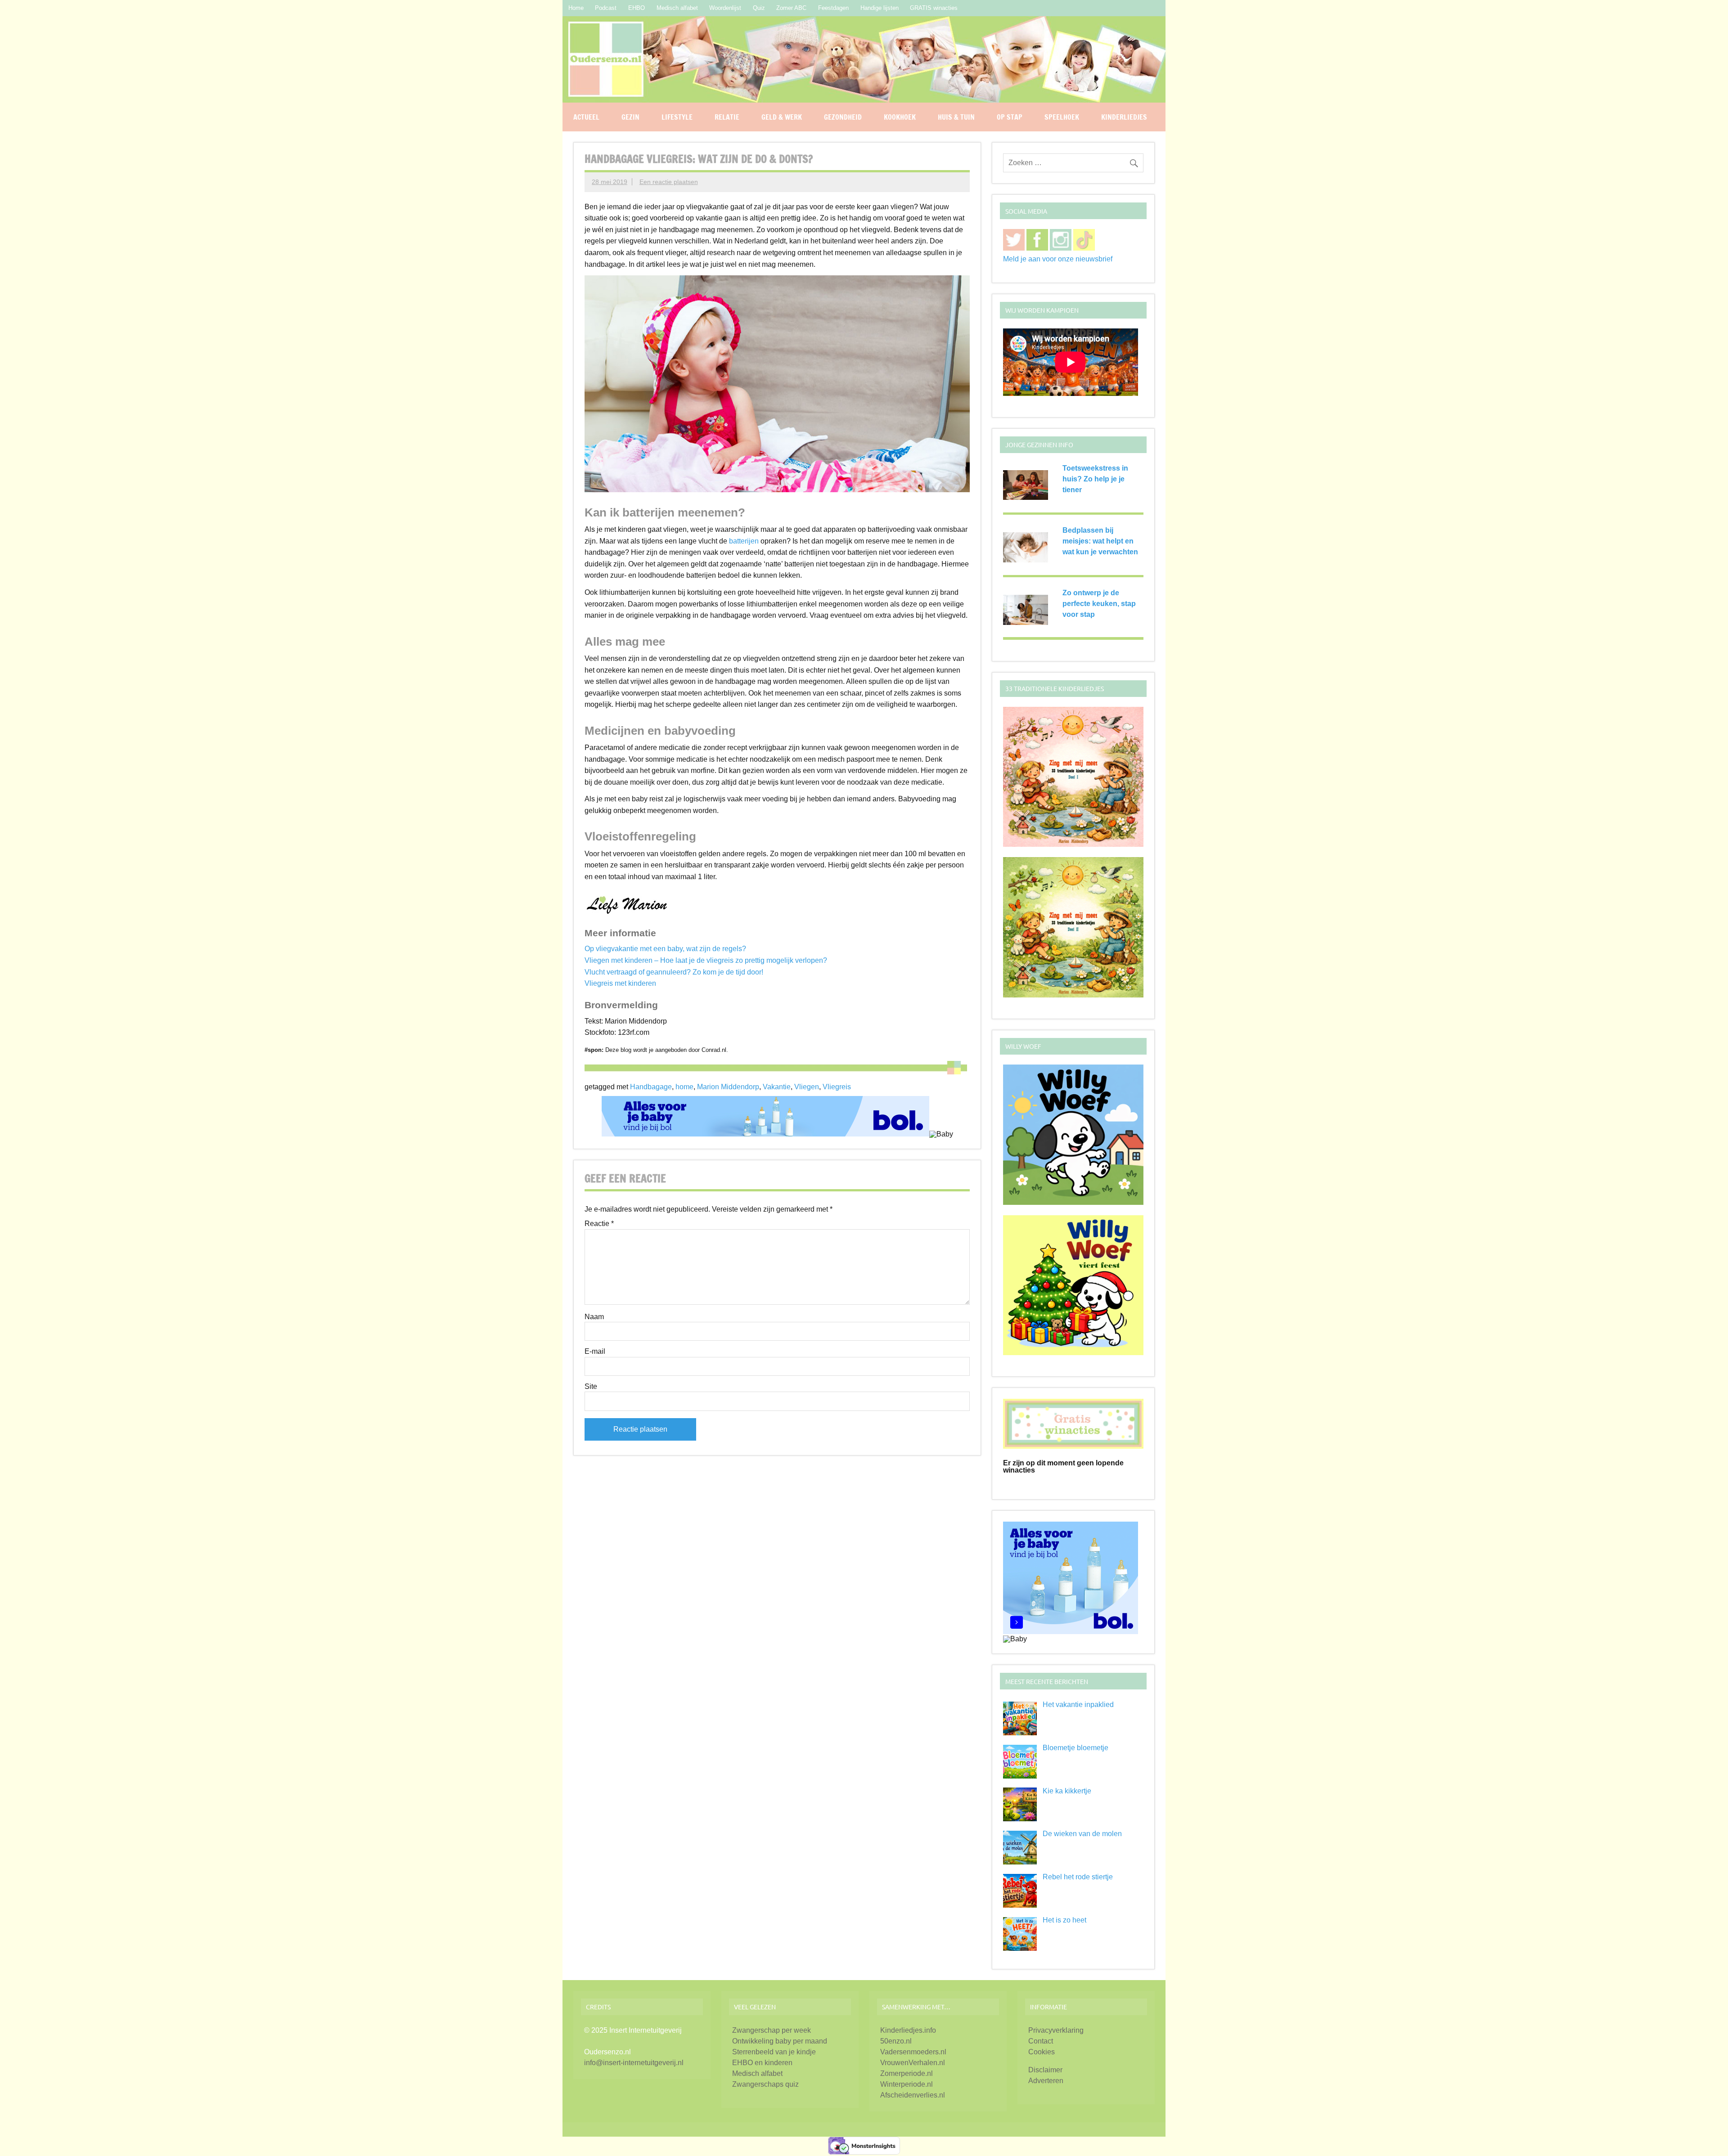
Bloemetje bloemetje (1075, 1748)
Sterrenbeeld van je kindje (774, 2052)
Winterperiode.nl (907, 2084)
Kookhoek (900, 117)
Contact (1041, 2041)
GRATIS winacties (934, 8)
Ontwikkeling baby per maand (780, 2041)
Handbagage (651, 1087)
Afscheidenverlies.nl (913, 2095)
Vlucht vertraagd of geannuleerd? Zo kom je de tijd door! (674, 972)
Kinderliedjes (1124, 117)
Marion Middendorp (728, 1087)
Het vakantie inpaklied (1078, 1705)
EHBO (637, 8)
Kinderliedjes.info (908, 2030)
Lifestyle (677, 117)
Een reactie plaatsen (669, 182)
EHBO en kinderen (762, 2063)
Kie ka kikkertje (1067, 1791)
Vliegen (807, 1087)
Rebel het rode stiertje (1078, 1877)
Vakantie (777, 1087)
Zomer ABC (791, 8)
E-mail (595, 1352)
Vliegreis (837, 1087)
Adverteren (1046, 2081)
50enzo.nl (896, 2041)
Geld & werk (782, 117)
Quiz (759, 8)
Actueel (586, 117)
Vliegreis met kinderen (620, 983)
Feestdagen (833, 8)
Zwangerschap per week (772, 2030)
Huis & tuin (956, 117)
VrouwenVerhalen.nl (913, 2063)
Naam (594, 1317)
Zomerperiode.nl (907, 2073)
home (684, 1087)
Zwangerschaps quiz (765, 2084)
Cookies (1042, 2052)
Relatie (727, 117)
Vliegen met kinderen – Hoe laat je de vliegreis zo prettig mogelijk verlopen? (706, 960)
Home (576, 8)
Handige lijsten (880, 8)
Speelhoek (1062, 117)
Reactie (599, 1224)
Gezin (630, 117)
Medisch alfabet (677, 8)
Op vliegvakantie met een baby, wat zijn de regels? (665, 949)
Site (591, 1387)
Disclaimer (1045, 2070)
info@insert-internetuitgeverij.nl (634, 2063)
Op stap (1010, 117)
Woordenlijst (725, 8)
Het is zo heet (1064, 1920)
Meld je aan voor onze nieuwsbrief (1058, 259)
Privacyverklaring (1056, 2030)
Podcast (606, 8)
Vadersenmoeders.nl (913, 2052)
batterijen (744, 541)
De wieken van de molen (1082, 1834)
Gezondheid (843, 117)
